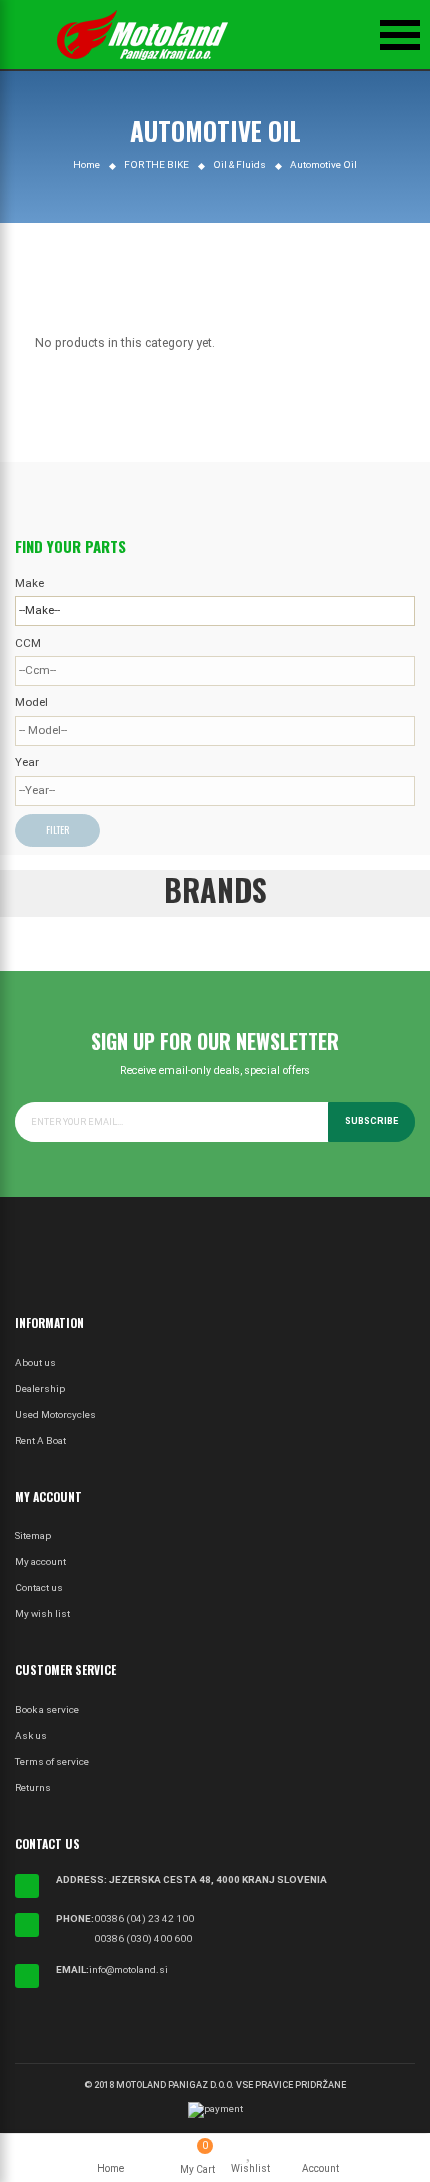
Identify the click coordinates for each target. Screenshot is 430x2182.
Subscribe (371, 1121)
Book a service (47, 1709)
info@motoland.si (128, 1969)
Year (27, 762)
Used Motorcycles (55, 1414)
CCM (28, 643)
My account (40, 1561)
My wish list (42, 1613)
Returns (33, 1787)
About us (35, 1362)
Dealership (40, 1388)
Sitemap (33, 1535)
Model (31, 702)
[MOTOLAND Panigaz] (142, 35)
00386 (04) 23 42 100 (144, 1918)
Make (29, 583)
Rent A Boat (40, 1440)
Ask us (31, 1735)
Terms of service (52, 1761)
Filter (57, 829)
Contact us (39, 1587)
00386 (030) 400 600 (143, 1938)
